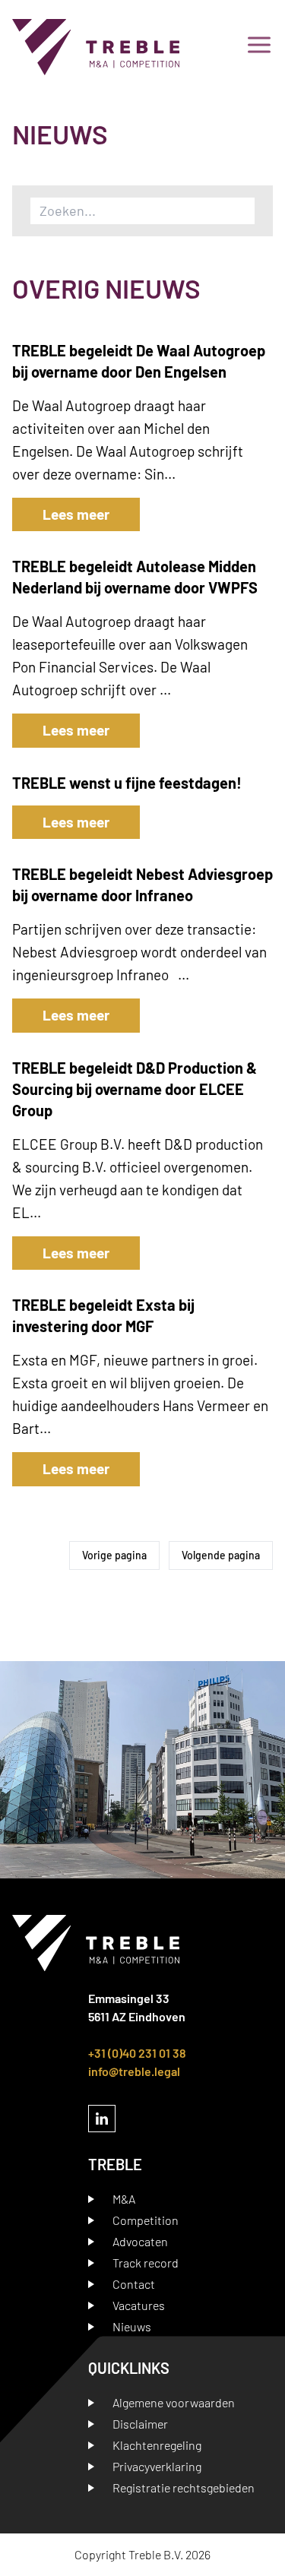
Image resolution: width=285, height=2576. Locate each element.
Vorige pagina (114, 1555)
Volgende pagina (221, 1555)
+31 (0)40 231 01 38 (137, 2053)
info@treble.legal (134, 2071)
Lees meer (76, 514)
